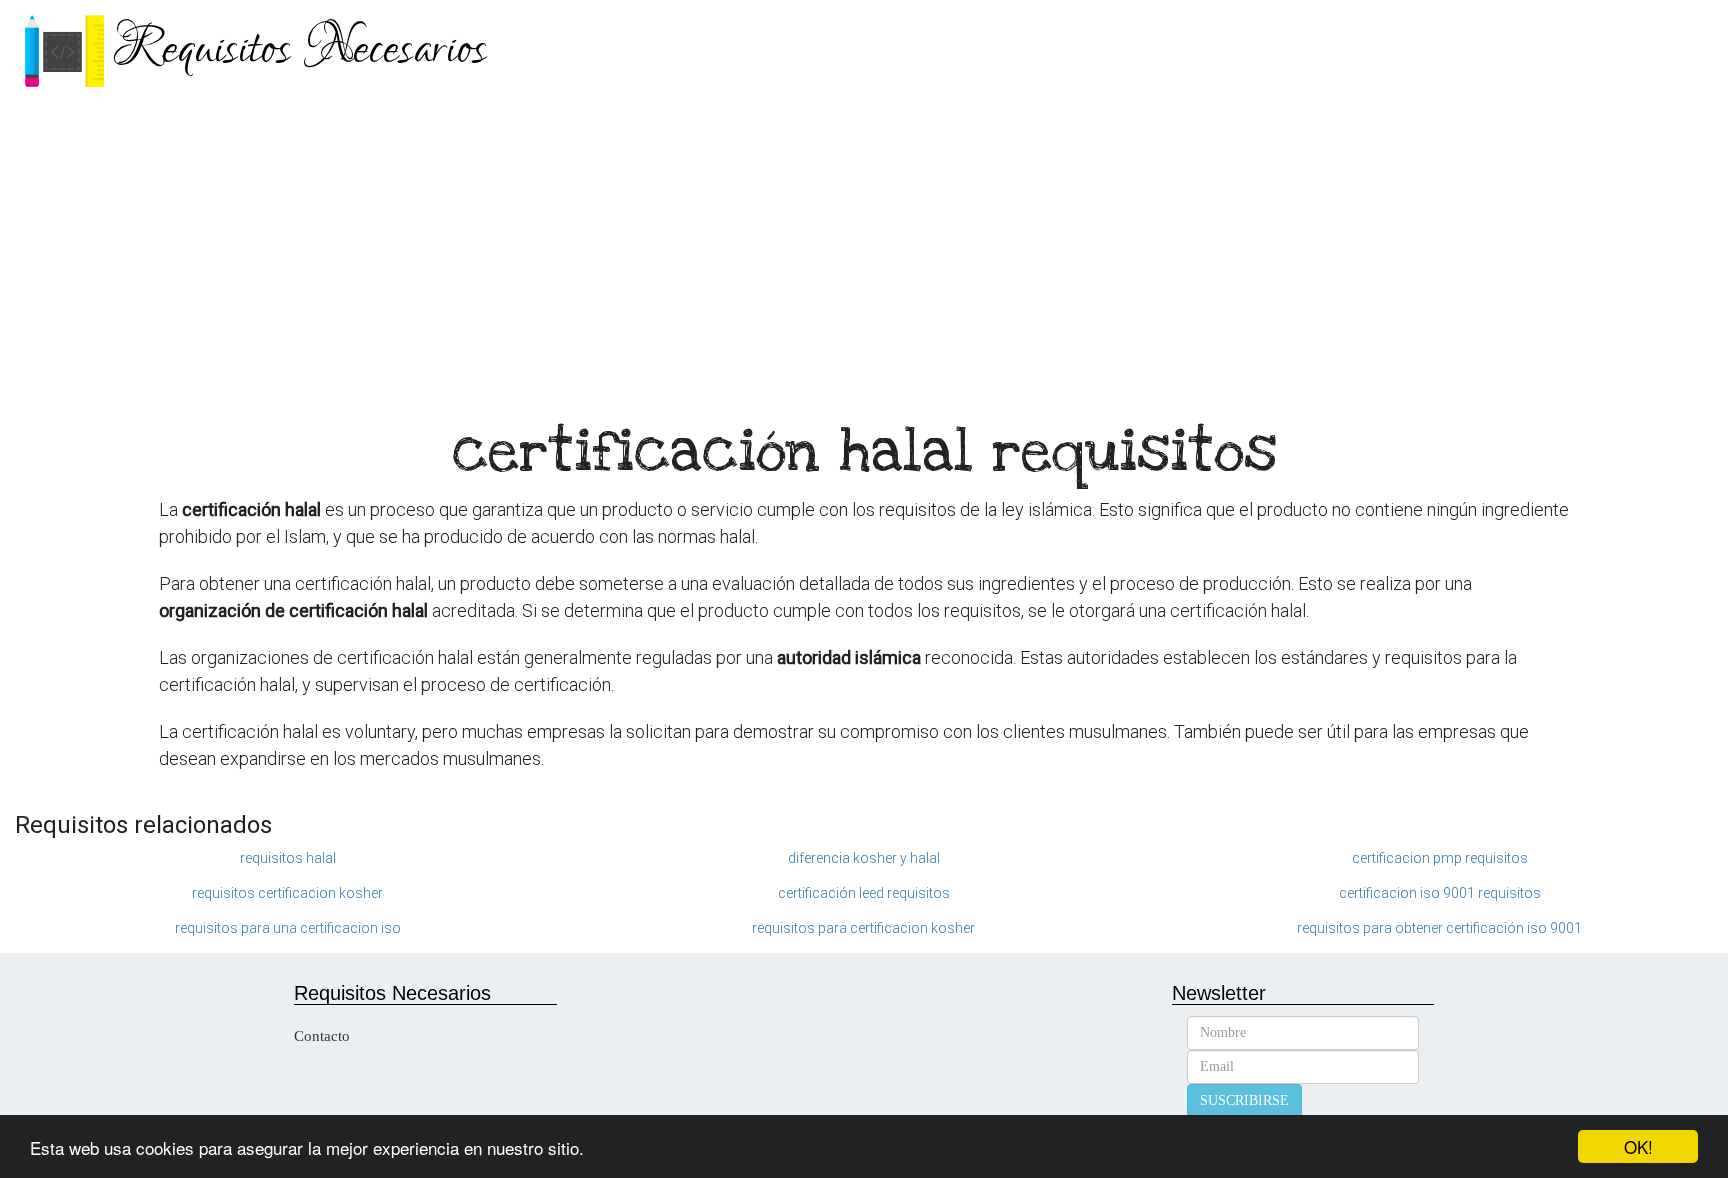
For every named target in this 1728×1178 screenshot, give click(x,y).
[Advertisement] (864, 250)
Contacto (322, 1036)
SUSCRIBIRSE (1244, 1100)
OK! (1638, 1146)
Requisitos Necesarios (300, 49)
